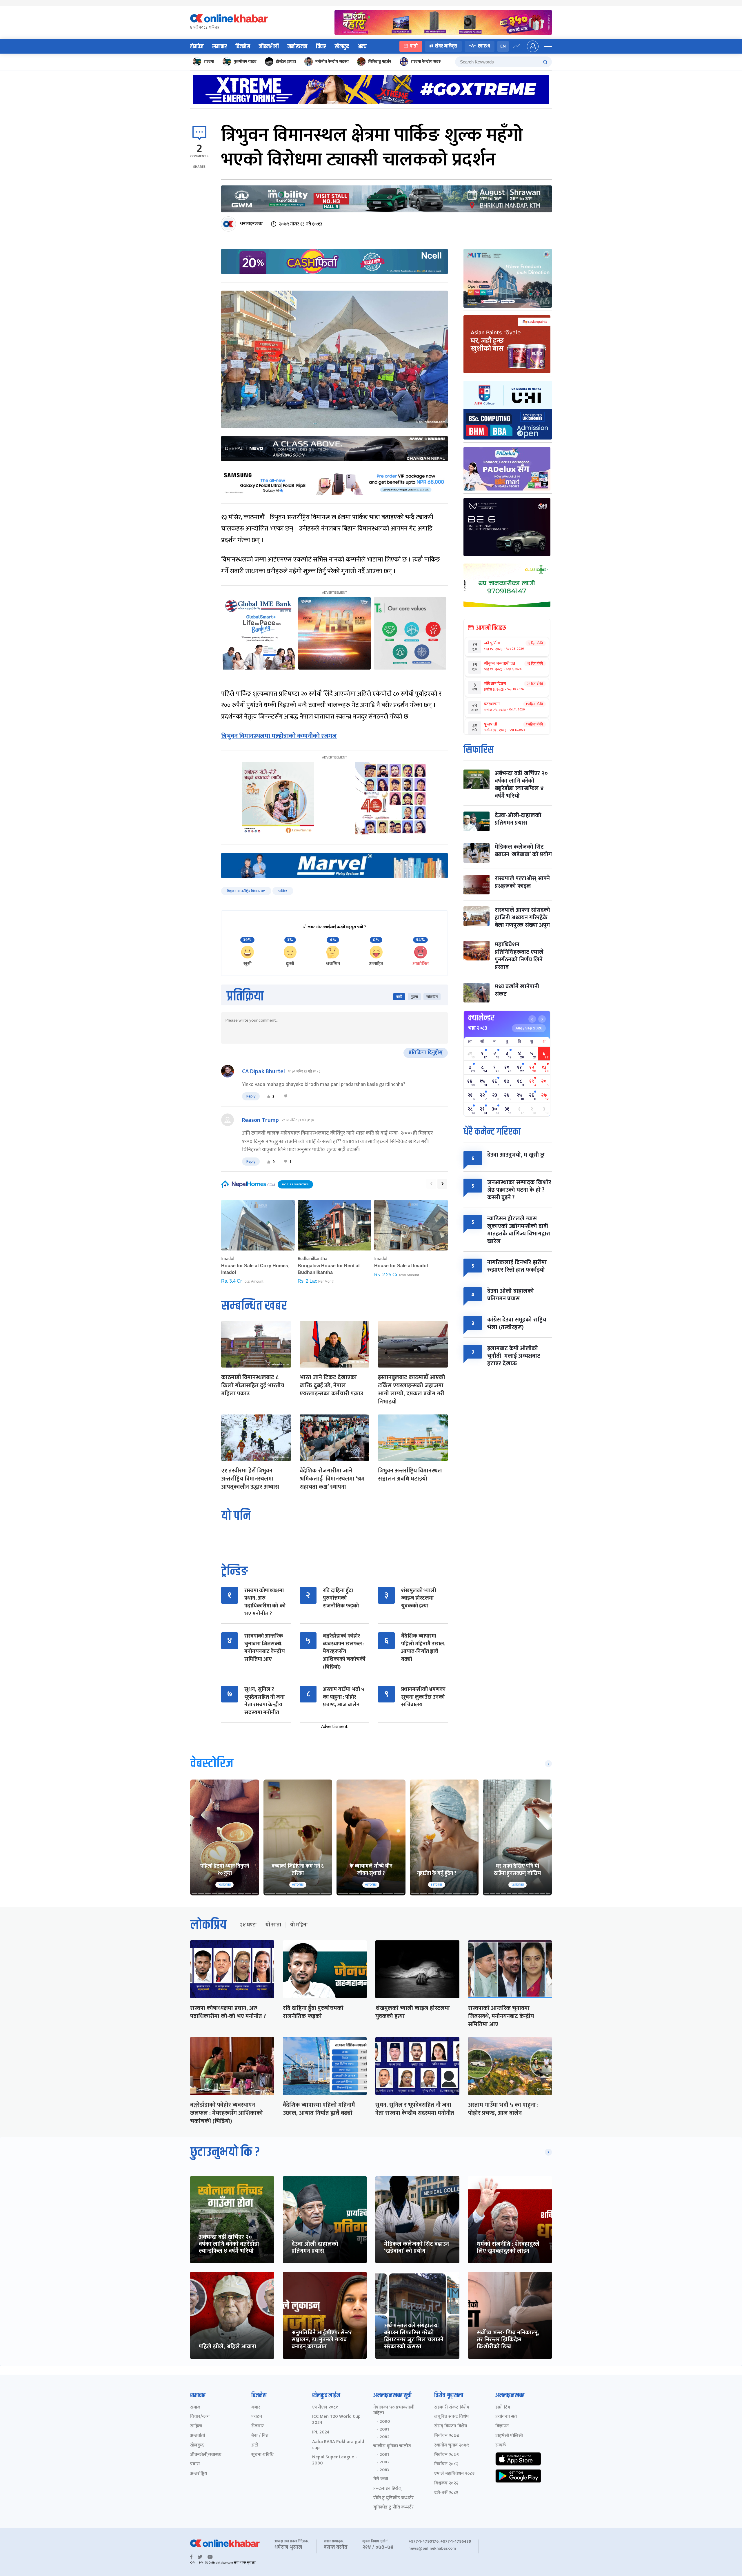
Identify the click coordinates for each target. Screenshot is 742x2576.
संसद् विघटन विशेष (451, 2426)
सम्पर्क (501, 2445)
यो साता (273, 1925)
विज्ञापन (502, 2426)
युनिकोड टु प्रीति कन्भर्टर (393, 2507)
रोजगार (258, 2426)
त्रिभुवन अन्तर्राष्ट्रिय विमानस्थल (246, 891)
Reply (251, 1096)
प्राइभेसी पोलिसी (509, 2436)
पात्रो (414, 46)
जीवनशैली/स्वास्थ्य (206, 2455)
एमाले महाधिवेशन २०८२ (454, 2474)
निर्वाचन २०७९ (447, 2455)
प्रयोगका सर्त (506, 2417)
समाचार (219, 47)
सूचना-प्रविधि (262, 2455)
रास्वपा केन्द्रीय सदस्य (427, 62)
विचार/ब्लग (200, 2417)
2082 (385, 2437)
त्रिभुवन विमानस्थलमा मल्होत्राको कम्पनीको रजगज (279, 736)
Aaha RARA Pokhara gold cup (338, 2445)
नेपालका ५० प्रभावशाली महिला (394, 2411)
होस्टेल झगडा (286, 62)
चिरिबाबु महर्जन (380, 62)
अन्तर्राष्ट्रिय (199, 2474)
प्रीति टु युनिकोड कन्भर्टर (393, 2498)
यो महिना (299, 1925)
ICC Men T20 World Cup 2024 (336, 2420)
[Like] (268, 1096)
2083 (384, 2470)
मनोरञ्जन (297, 47)
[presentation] (431, 1184)
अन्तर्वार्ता (198, 2436)
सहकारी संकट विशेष (452, 2408)
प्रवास (195, 2464)
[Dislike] (285, 1096)
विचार (321, 47)
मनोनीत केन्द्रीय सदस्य (332, 62)
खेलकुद (342, 47)
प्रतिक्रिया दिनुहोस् (426, 1053)
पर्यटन (257, 2417)
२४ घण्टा (248, 1925)
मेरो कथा (381, 2479)
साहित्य (196, 2426)
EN (503, 46)
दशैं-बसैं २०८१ (446, 2493)
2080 (385, 2422)
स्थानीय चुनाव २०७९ (452, 2445)
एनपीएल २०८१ (325, 2408)
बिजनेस (243, 47)
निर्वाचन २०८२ (446, 2464)
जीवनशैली (269, 47)
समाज (195, 2408)
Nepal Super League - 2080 (335, 2460)
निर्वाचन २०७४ (447, 2436)
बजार (256, 2408)
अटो (255, 2445)
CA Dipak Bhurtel (263, 1071)
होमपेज (197, 47)
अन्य (362, 47)
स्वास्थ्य (484, 46)
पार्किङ (283, 891)
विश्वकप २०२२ (446, 2483)
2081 (384, 2429)
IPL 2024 (321, 2432)
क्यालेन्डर (481, 1018)
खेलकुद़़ (197, 2445)
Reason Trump (260, 1120)
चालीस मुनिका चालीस (392, 2446)
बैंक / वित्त (260, 2436)
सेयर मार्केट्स (446, 46)
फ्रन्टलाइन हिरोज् (387, 2489)
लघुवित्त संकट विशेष (451, 2417)
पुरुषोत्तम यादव (245, 62)
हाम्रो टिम (503, 2408)
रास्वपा (209, 62)
